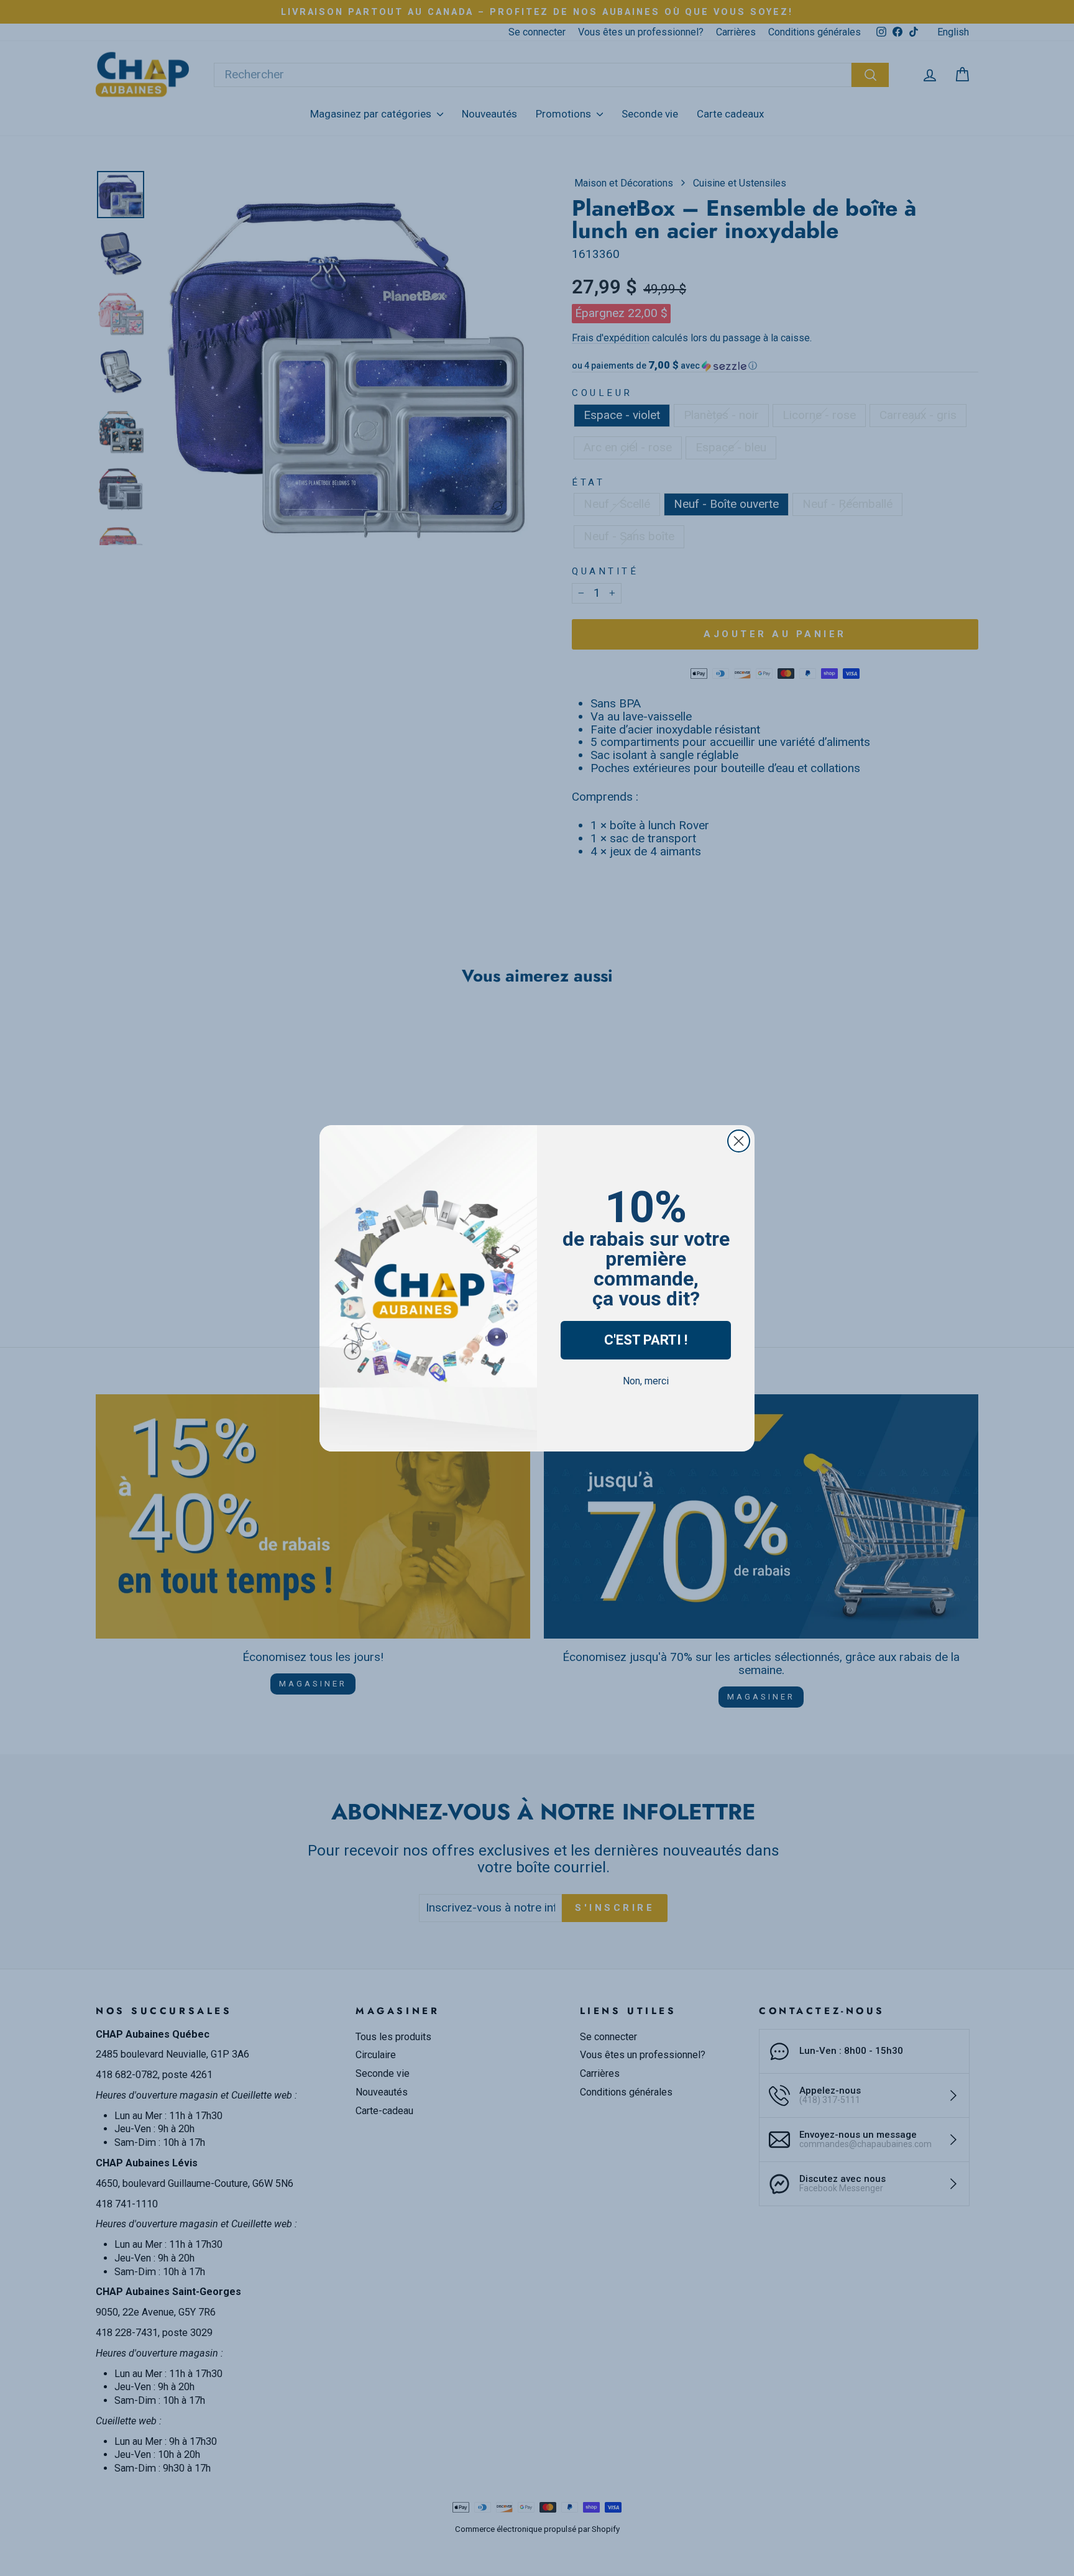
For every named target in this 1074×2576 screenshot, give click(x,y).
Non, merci (646, 1381)
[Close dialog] (739, 1141)
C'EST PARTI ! (646, 1340)
